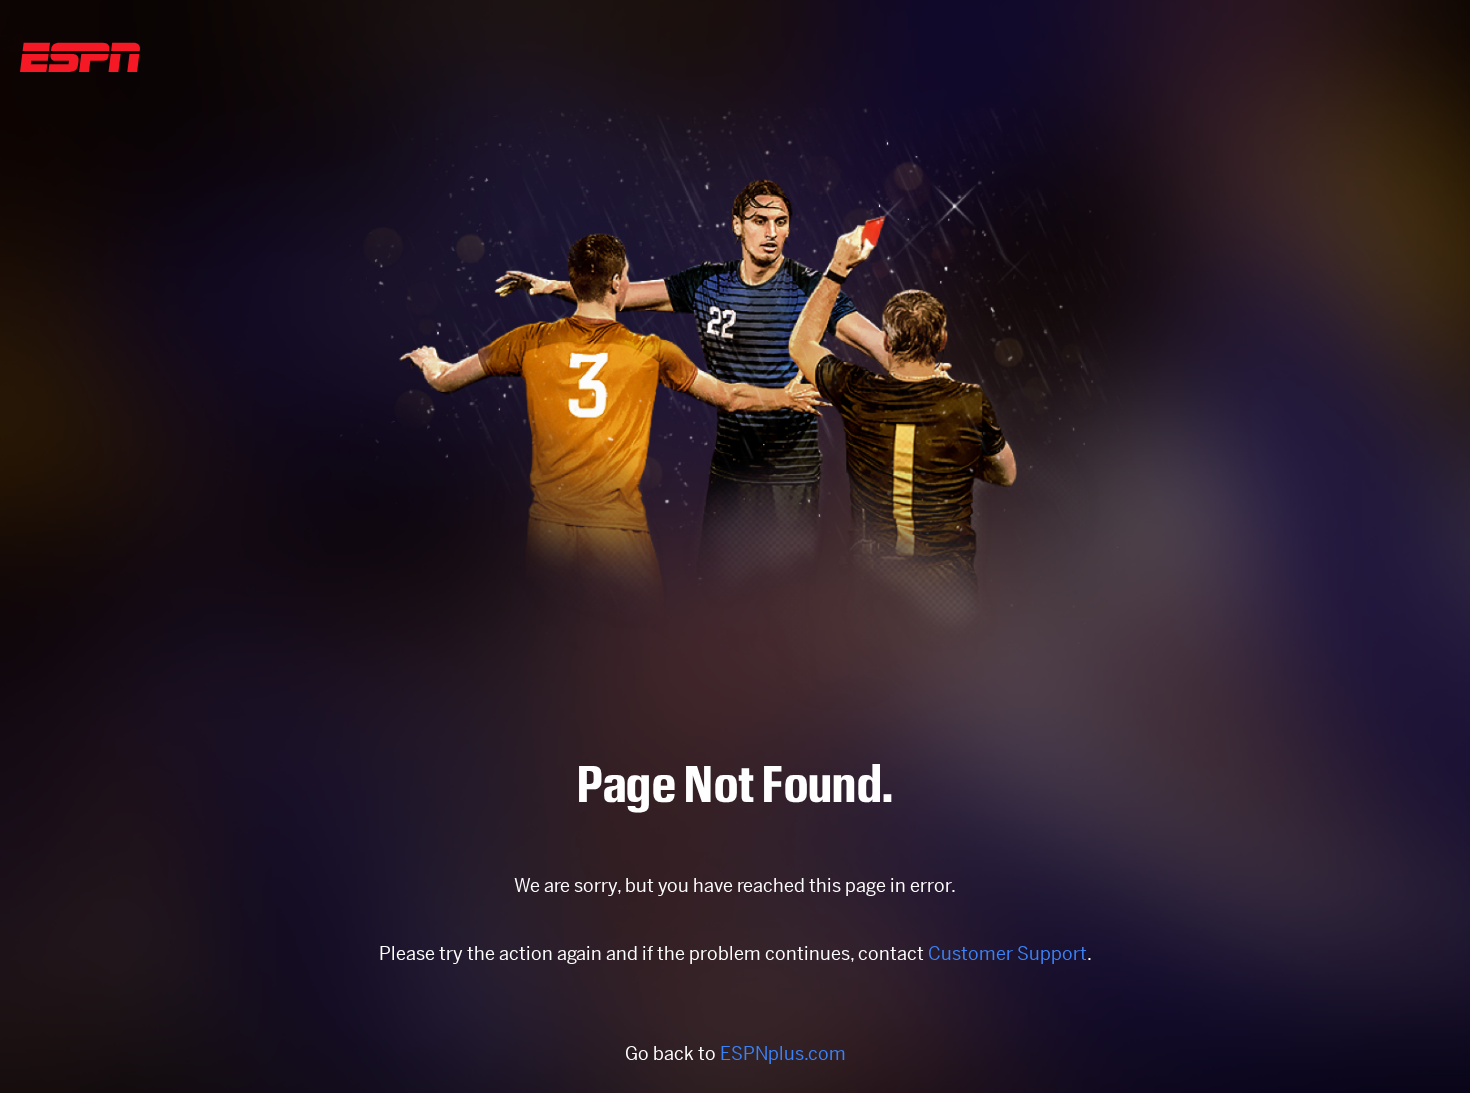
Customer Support (1007, 953)
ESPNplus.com (783, 1053)
